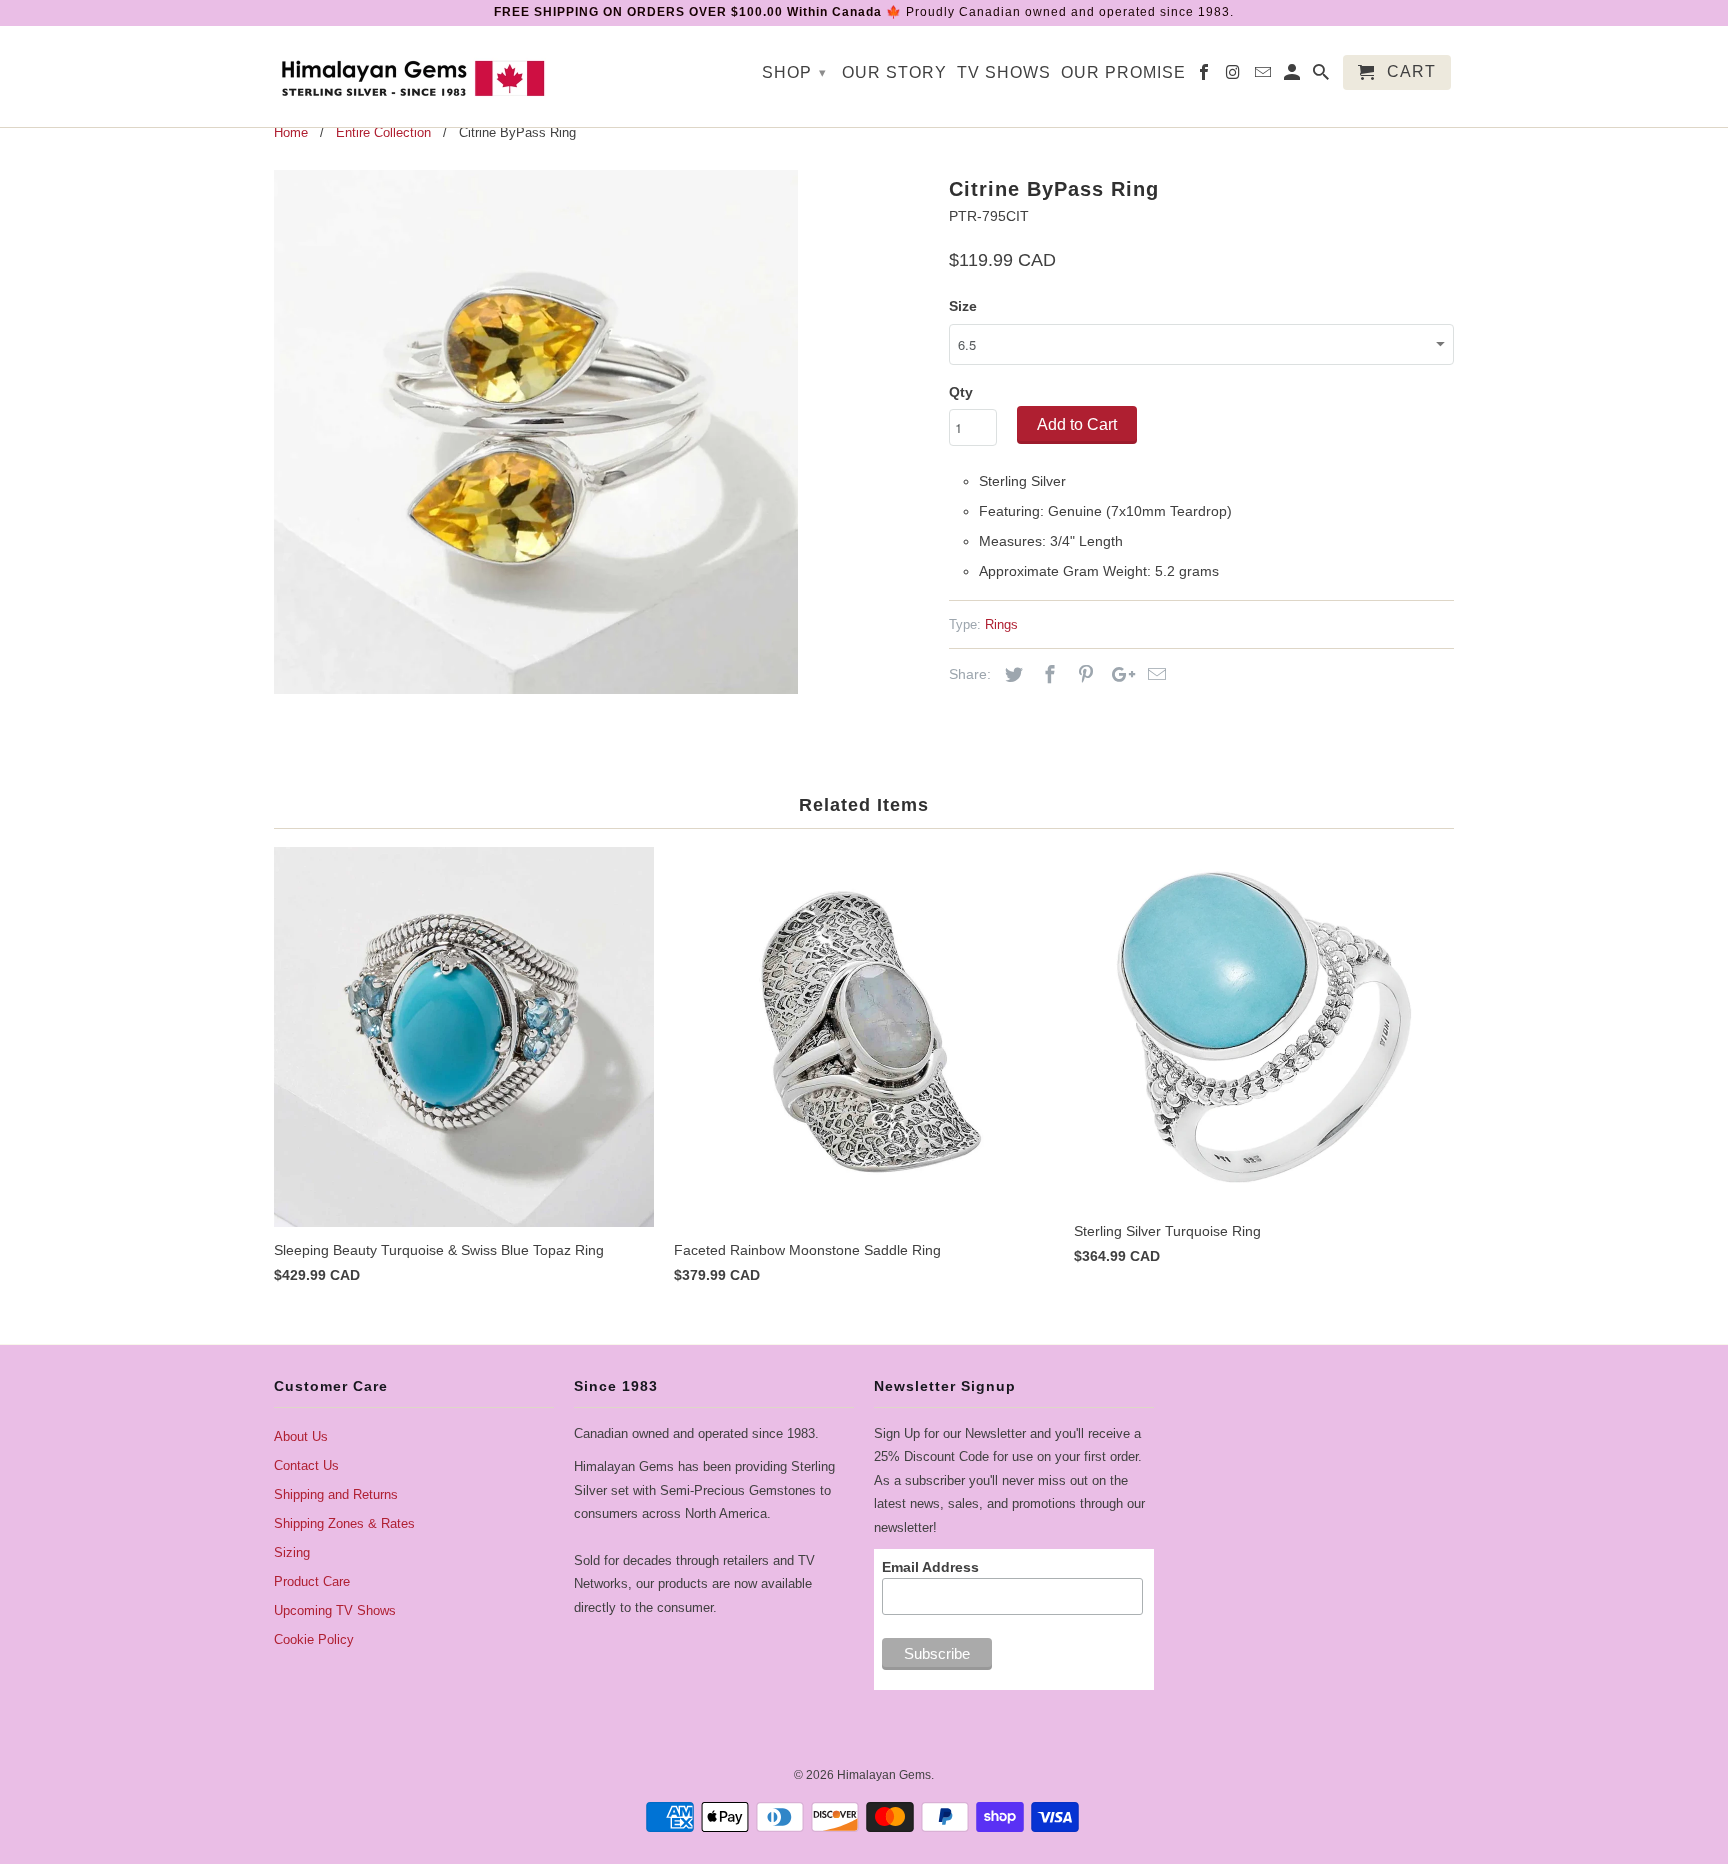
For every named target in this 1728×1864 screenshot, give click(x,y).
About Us (301, 1436)
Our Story (894, 72)
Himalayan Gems (884, 1775)
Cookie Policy (314, 1639)
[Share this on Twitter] (1011, 675)
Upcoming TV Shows (335, 1610)
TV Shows (1004, 72)
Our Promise (1123, 72)
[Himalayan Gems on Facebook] (1205, 76)
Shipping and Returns (336, 1494)
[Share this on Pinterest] (1083, 675)
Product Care (312, 1581)
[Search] (1322, 76)
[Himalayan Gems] (414, 76)
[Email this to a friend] (1154, 675)
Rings (1001, 624)
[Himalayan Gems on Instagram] (1234, 76)
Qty (961, 392)
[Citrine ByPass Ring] (536, 432)
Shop (794, 72)
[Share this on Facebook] (1047, 675)
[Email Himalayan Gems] (1264, 76)
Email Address (930, 1567)
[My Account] (1293, 76)
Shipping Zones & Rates (344, 1523)
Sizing (292, 1552)
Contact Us (306, 1465)
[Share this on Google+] (1118, 675)
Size (963, 306)
